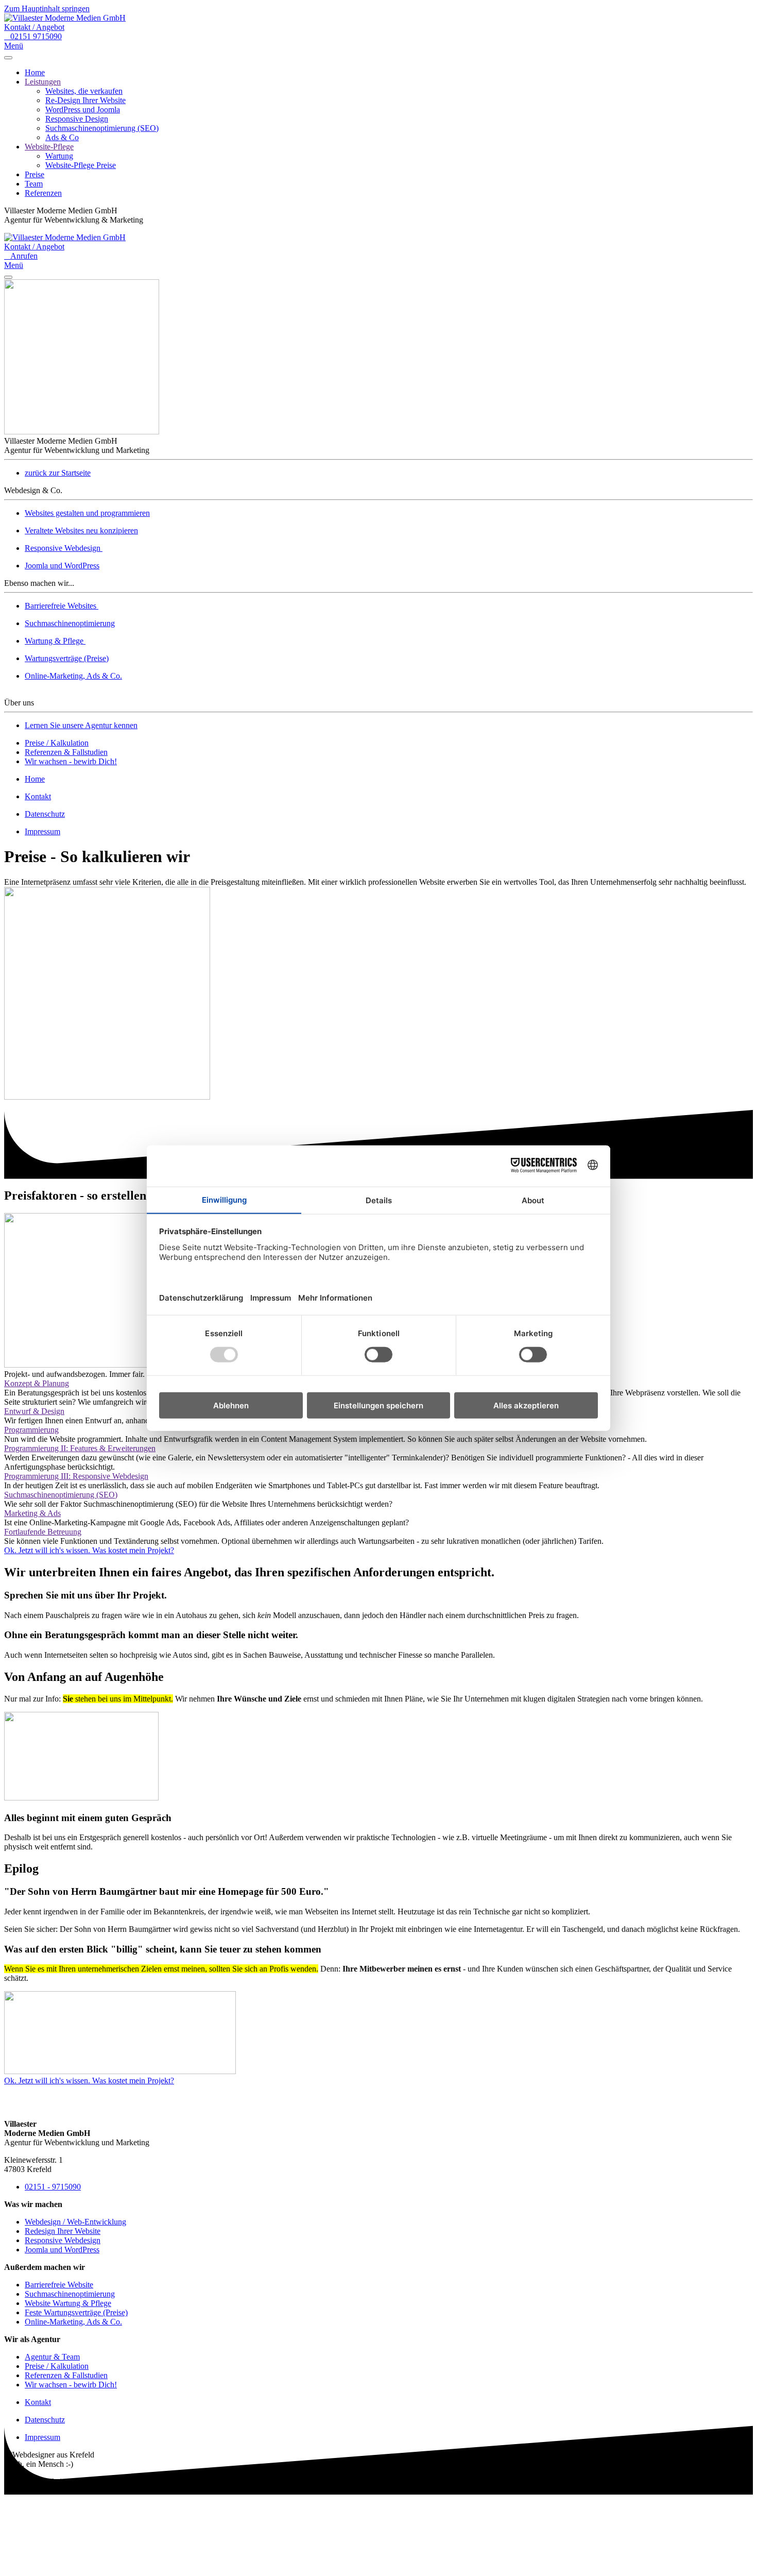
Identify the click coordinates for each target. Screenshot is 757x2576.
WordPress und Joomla (83, 110)
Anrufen (21, 256)
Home (35, 72)
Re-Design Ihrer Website (85, 100)
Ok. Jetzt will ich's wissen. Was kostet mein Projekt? (89, 1550)
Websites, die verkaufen (84, 91)
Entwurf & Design (34, 1411)
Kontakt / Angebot (34, 27)
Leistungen (43, 82)
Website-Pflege (49, 147)
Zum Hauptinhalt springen (47, 9)
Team (34, 184)
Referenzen (43, 193)
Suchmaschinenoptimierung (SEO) (102, 128)
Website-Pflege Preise (81, 165)
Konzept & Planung (37, 1383)
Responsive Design (77, 119)
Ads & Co (62, 137)
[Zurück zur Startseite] (65, 18)
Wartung (59, 156)
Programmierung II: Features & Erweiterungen (80, 1448)
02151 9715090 (33, 36)
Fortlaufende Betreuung (43, 1532)
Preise (35, 174)
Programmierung (31, 1430)
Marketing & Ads (32, 1513)
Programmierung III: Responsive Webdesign (76, 1476)
